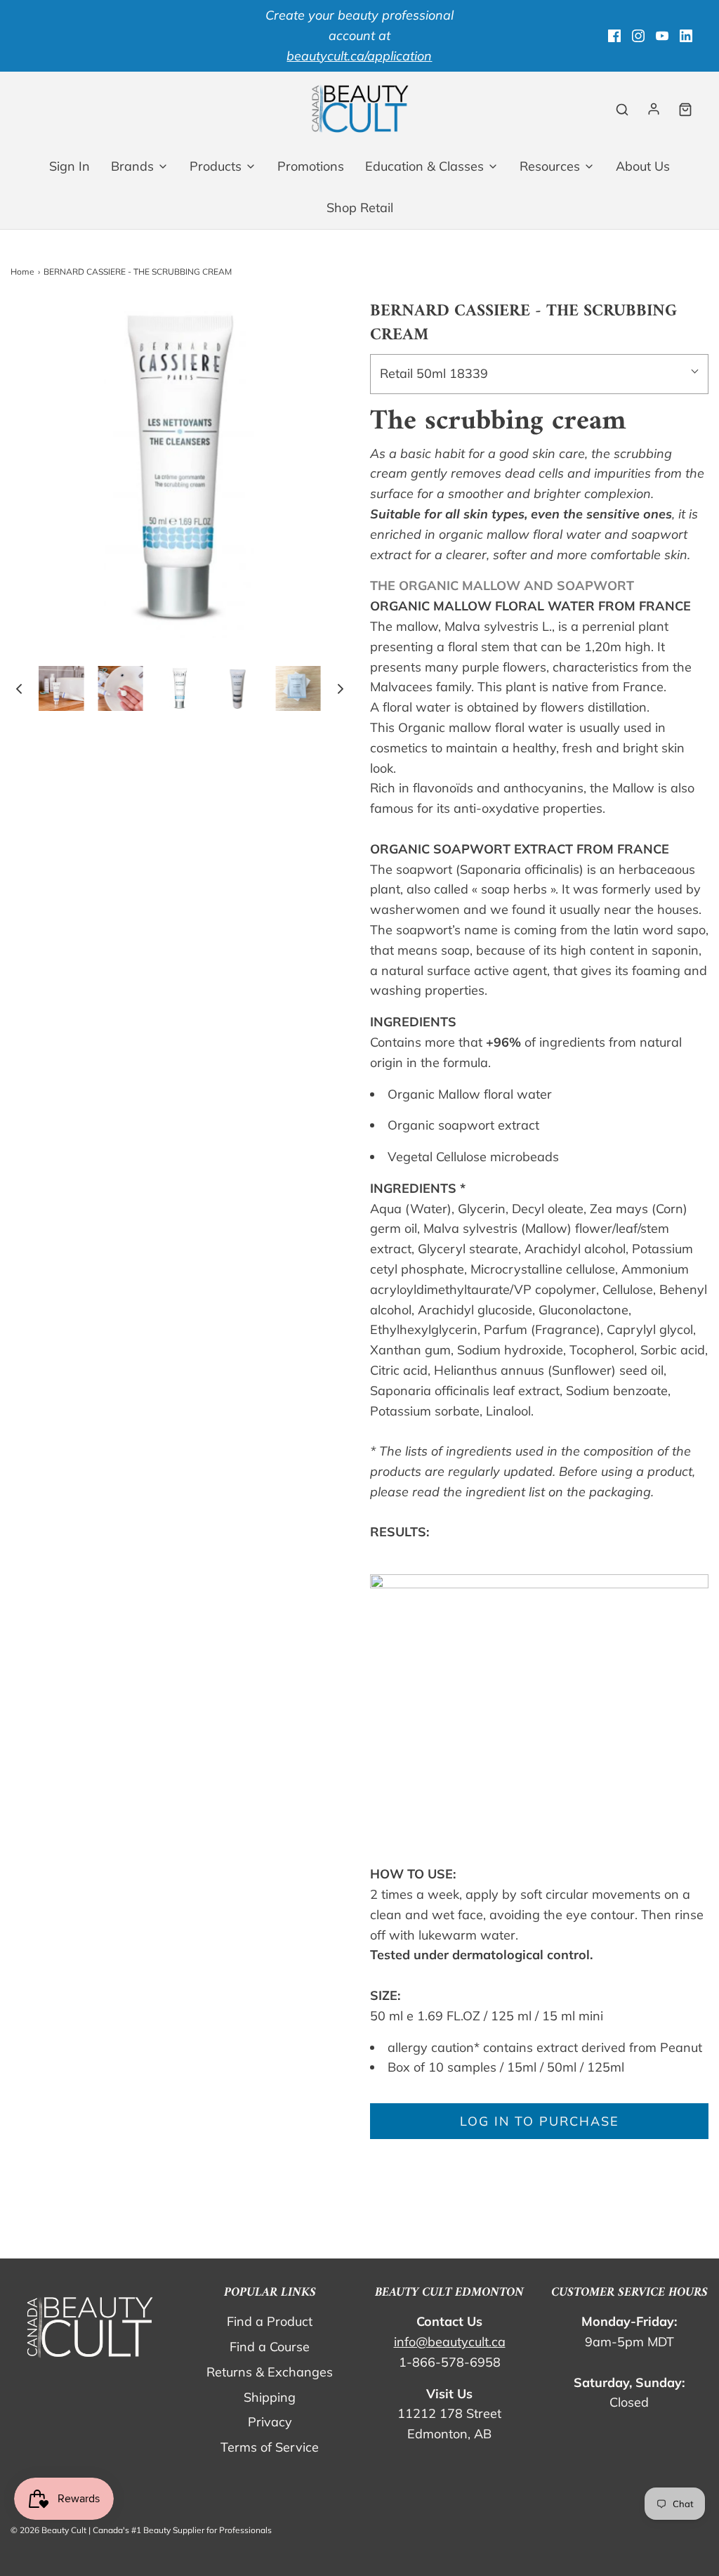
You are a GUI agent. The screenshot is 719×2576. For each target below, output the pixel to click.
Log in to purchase (540, 2121)
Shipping (270, 2397)
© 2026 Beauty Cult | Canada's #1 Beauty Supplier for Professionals (141, 2530)
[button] (19, 689)
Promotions (311, 166)
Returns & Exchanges (270, 2372)
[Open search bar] (622, 109)
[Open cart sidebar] (685, 109)
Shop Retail (360, 208)
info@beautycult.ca (450, 2342)
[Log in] (654, 109)
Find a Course (270, 2347)
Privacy (270, 2422)
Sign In (70, 166)
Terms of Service (270, 2447)
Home (22, 272)
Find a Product (270, 2321)
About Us (643, 166)
